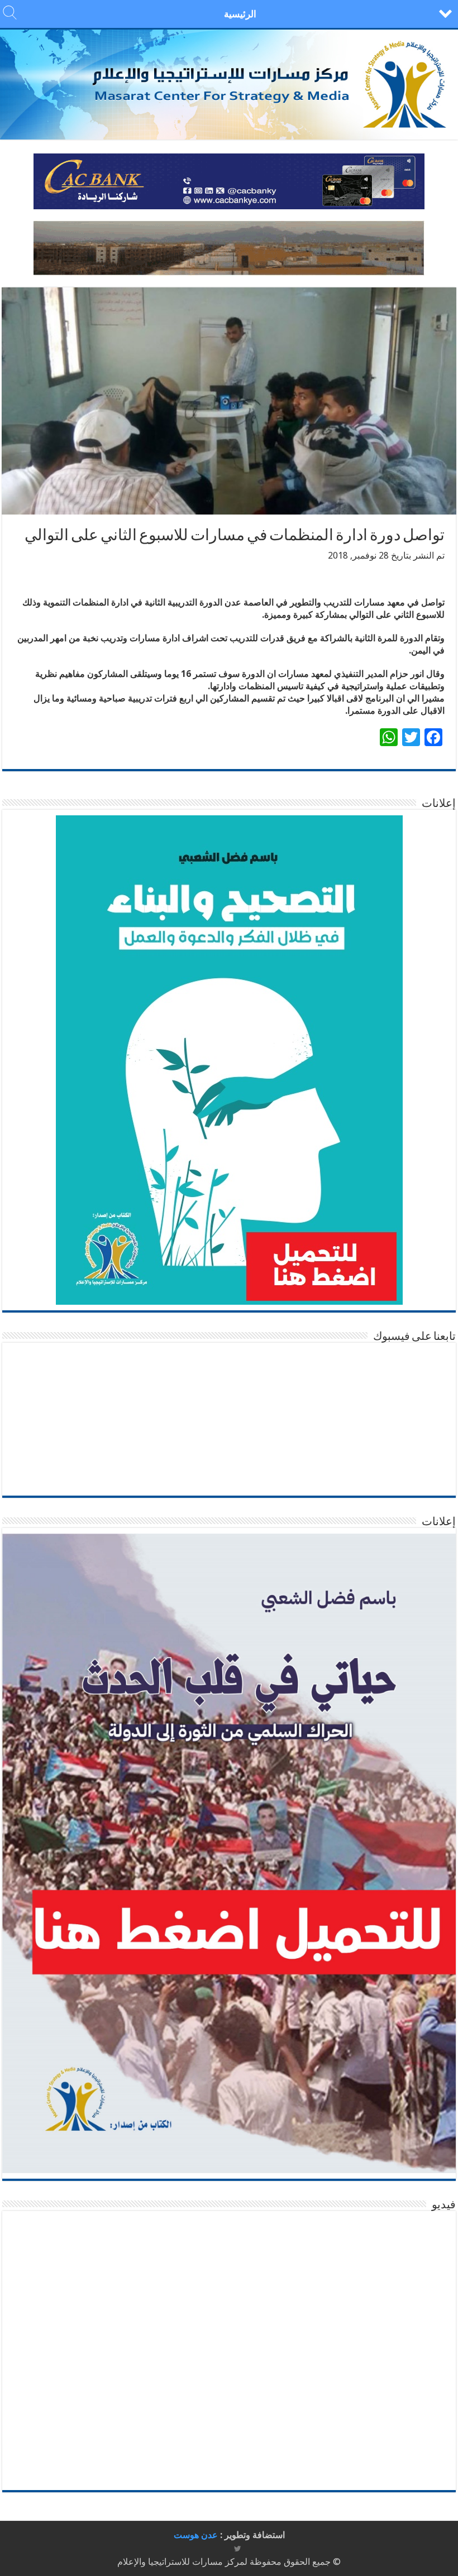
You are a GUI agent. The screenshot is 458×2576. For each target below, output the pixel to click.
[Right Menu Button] (445, 13)
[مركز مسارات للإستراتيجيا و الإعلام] (229, 85)
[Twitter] (238, 2549)
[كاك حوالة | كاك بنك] (229, 181)
